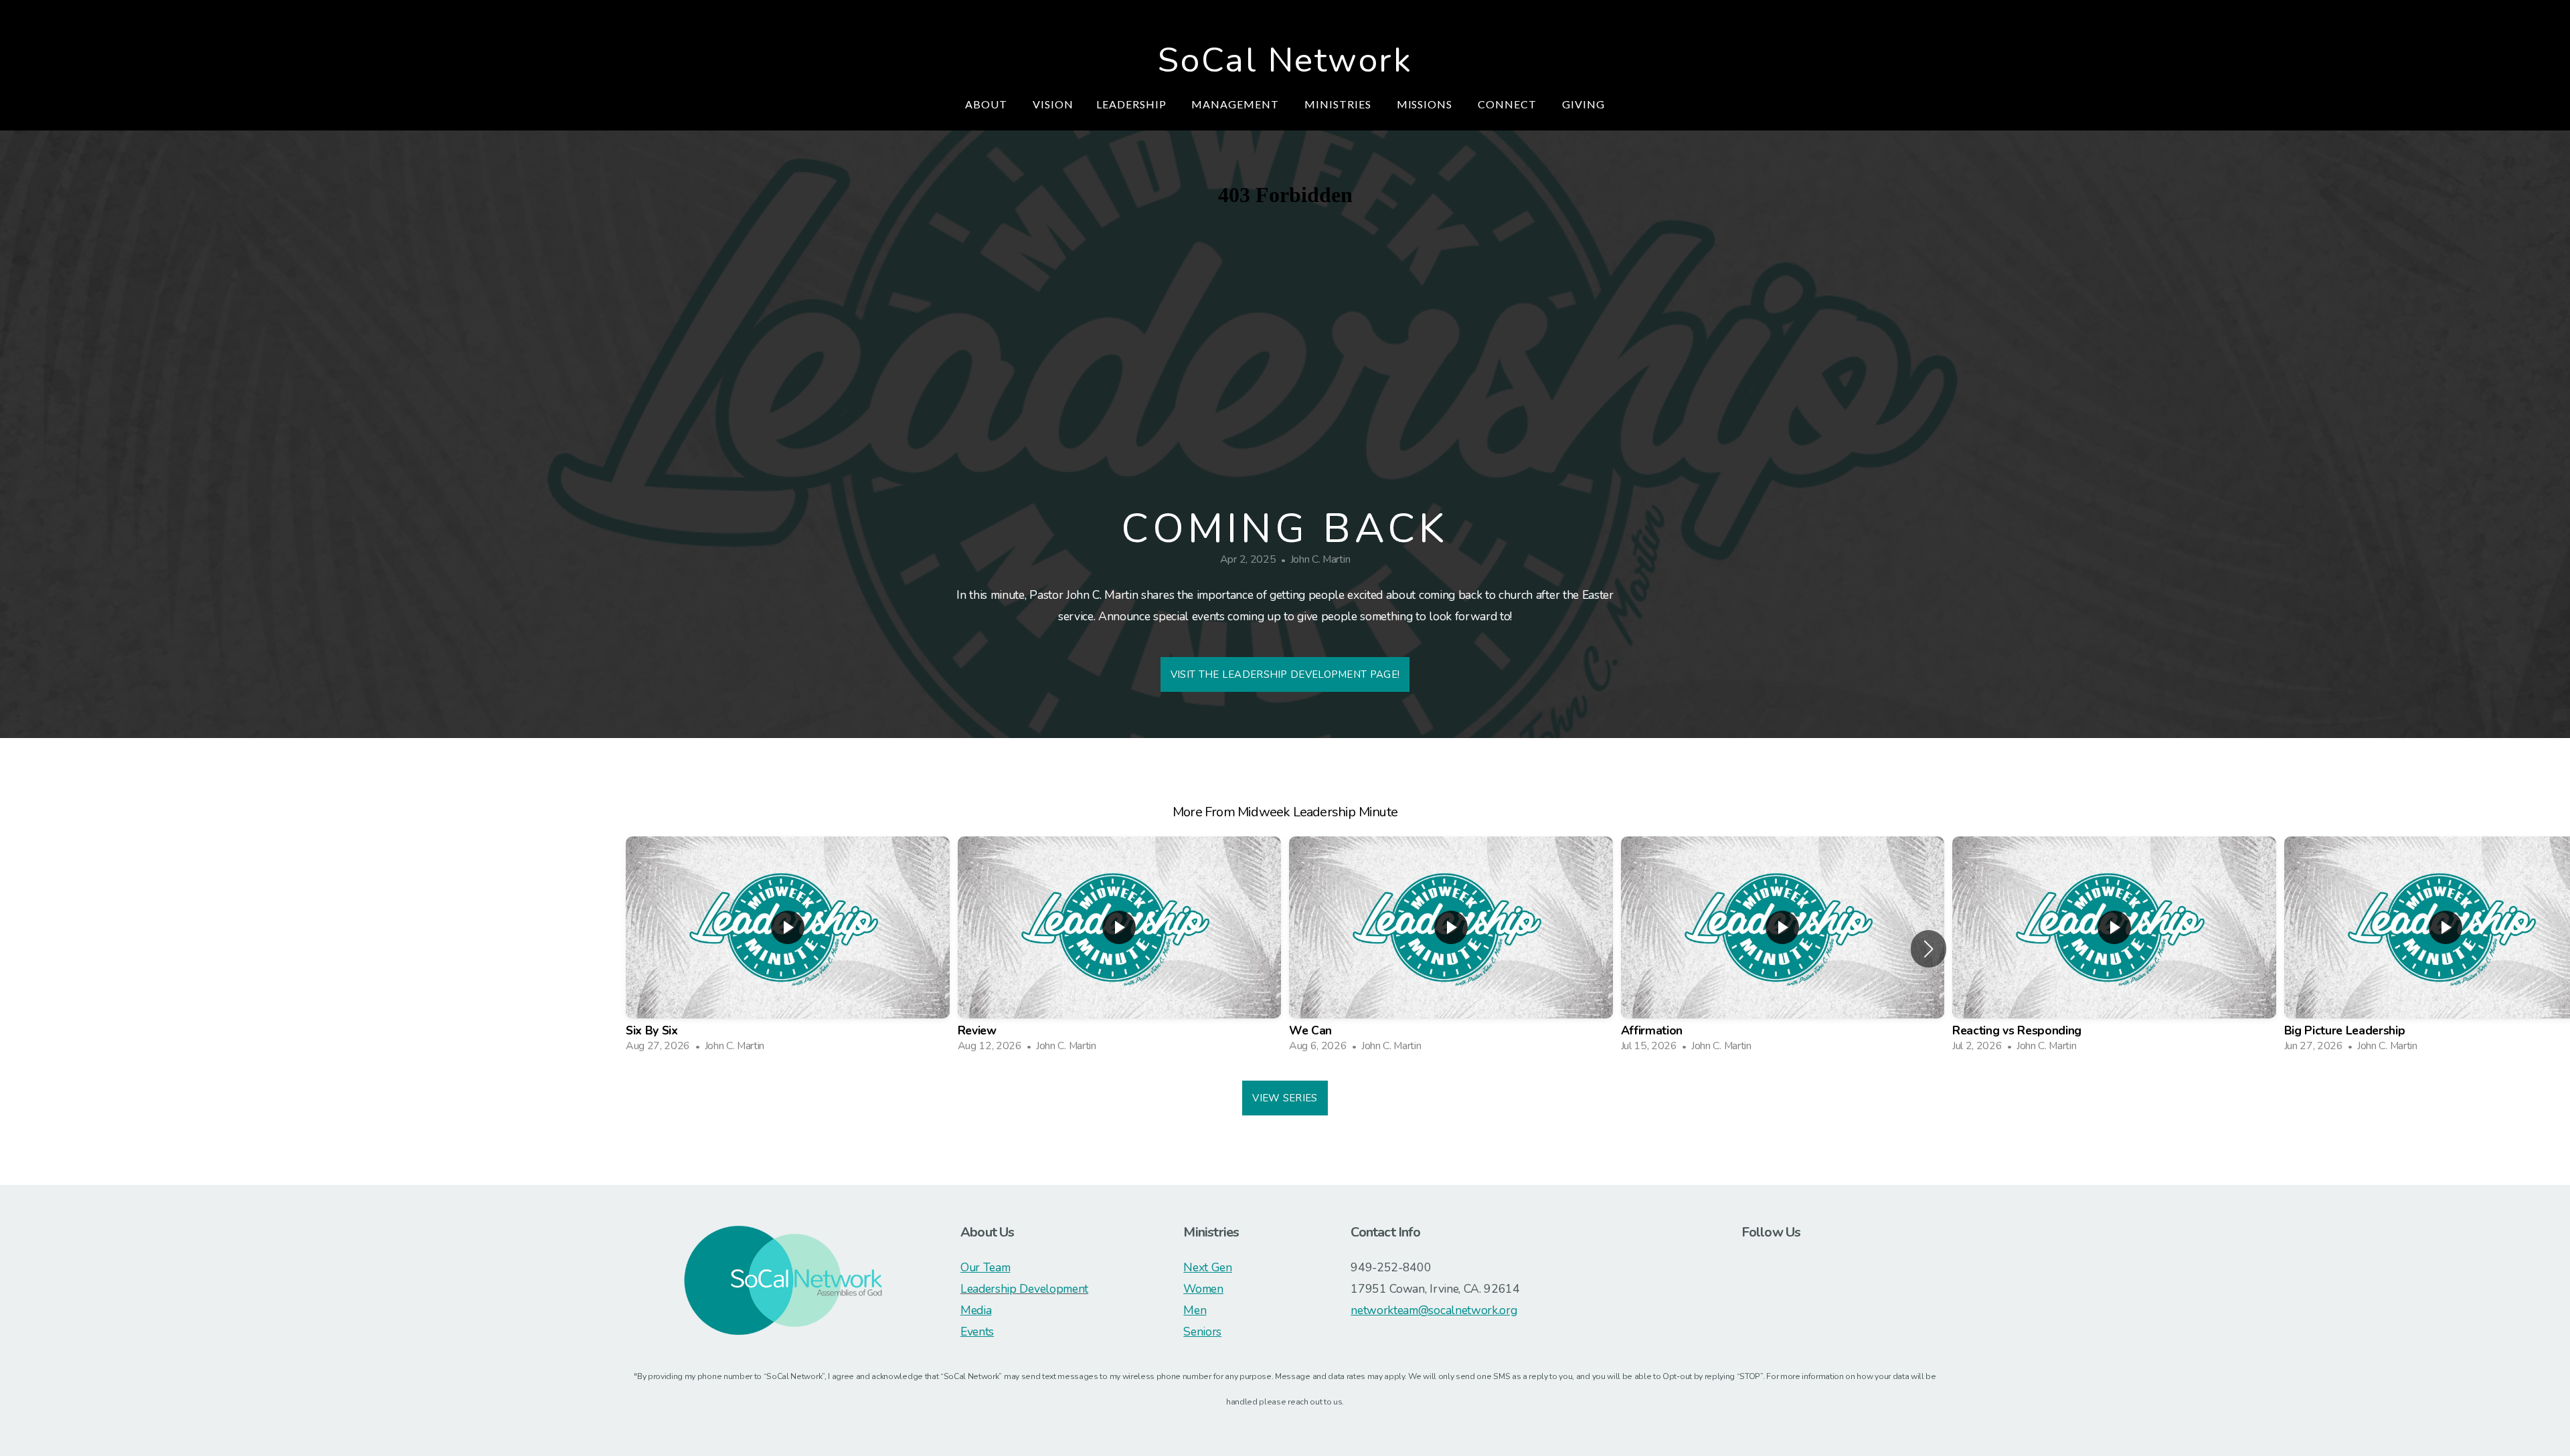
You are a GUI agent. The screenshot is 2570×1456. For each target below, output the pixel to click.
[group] (788, 948)
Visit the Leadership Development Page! (1285, 674)
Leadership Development (1024, 1289)
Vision (1053, 104)
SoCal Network (1285, 60)
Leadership (1133, 104)
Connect (1509, 104)
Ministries (1339, 104)
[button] (1929, 949)
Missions (1426, 104)
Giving (1583, 104)
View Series (1285, 1098)
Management (1236, 104)
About (988, 104)
